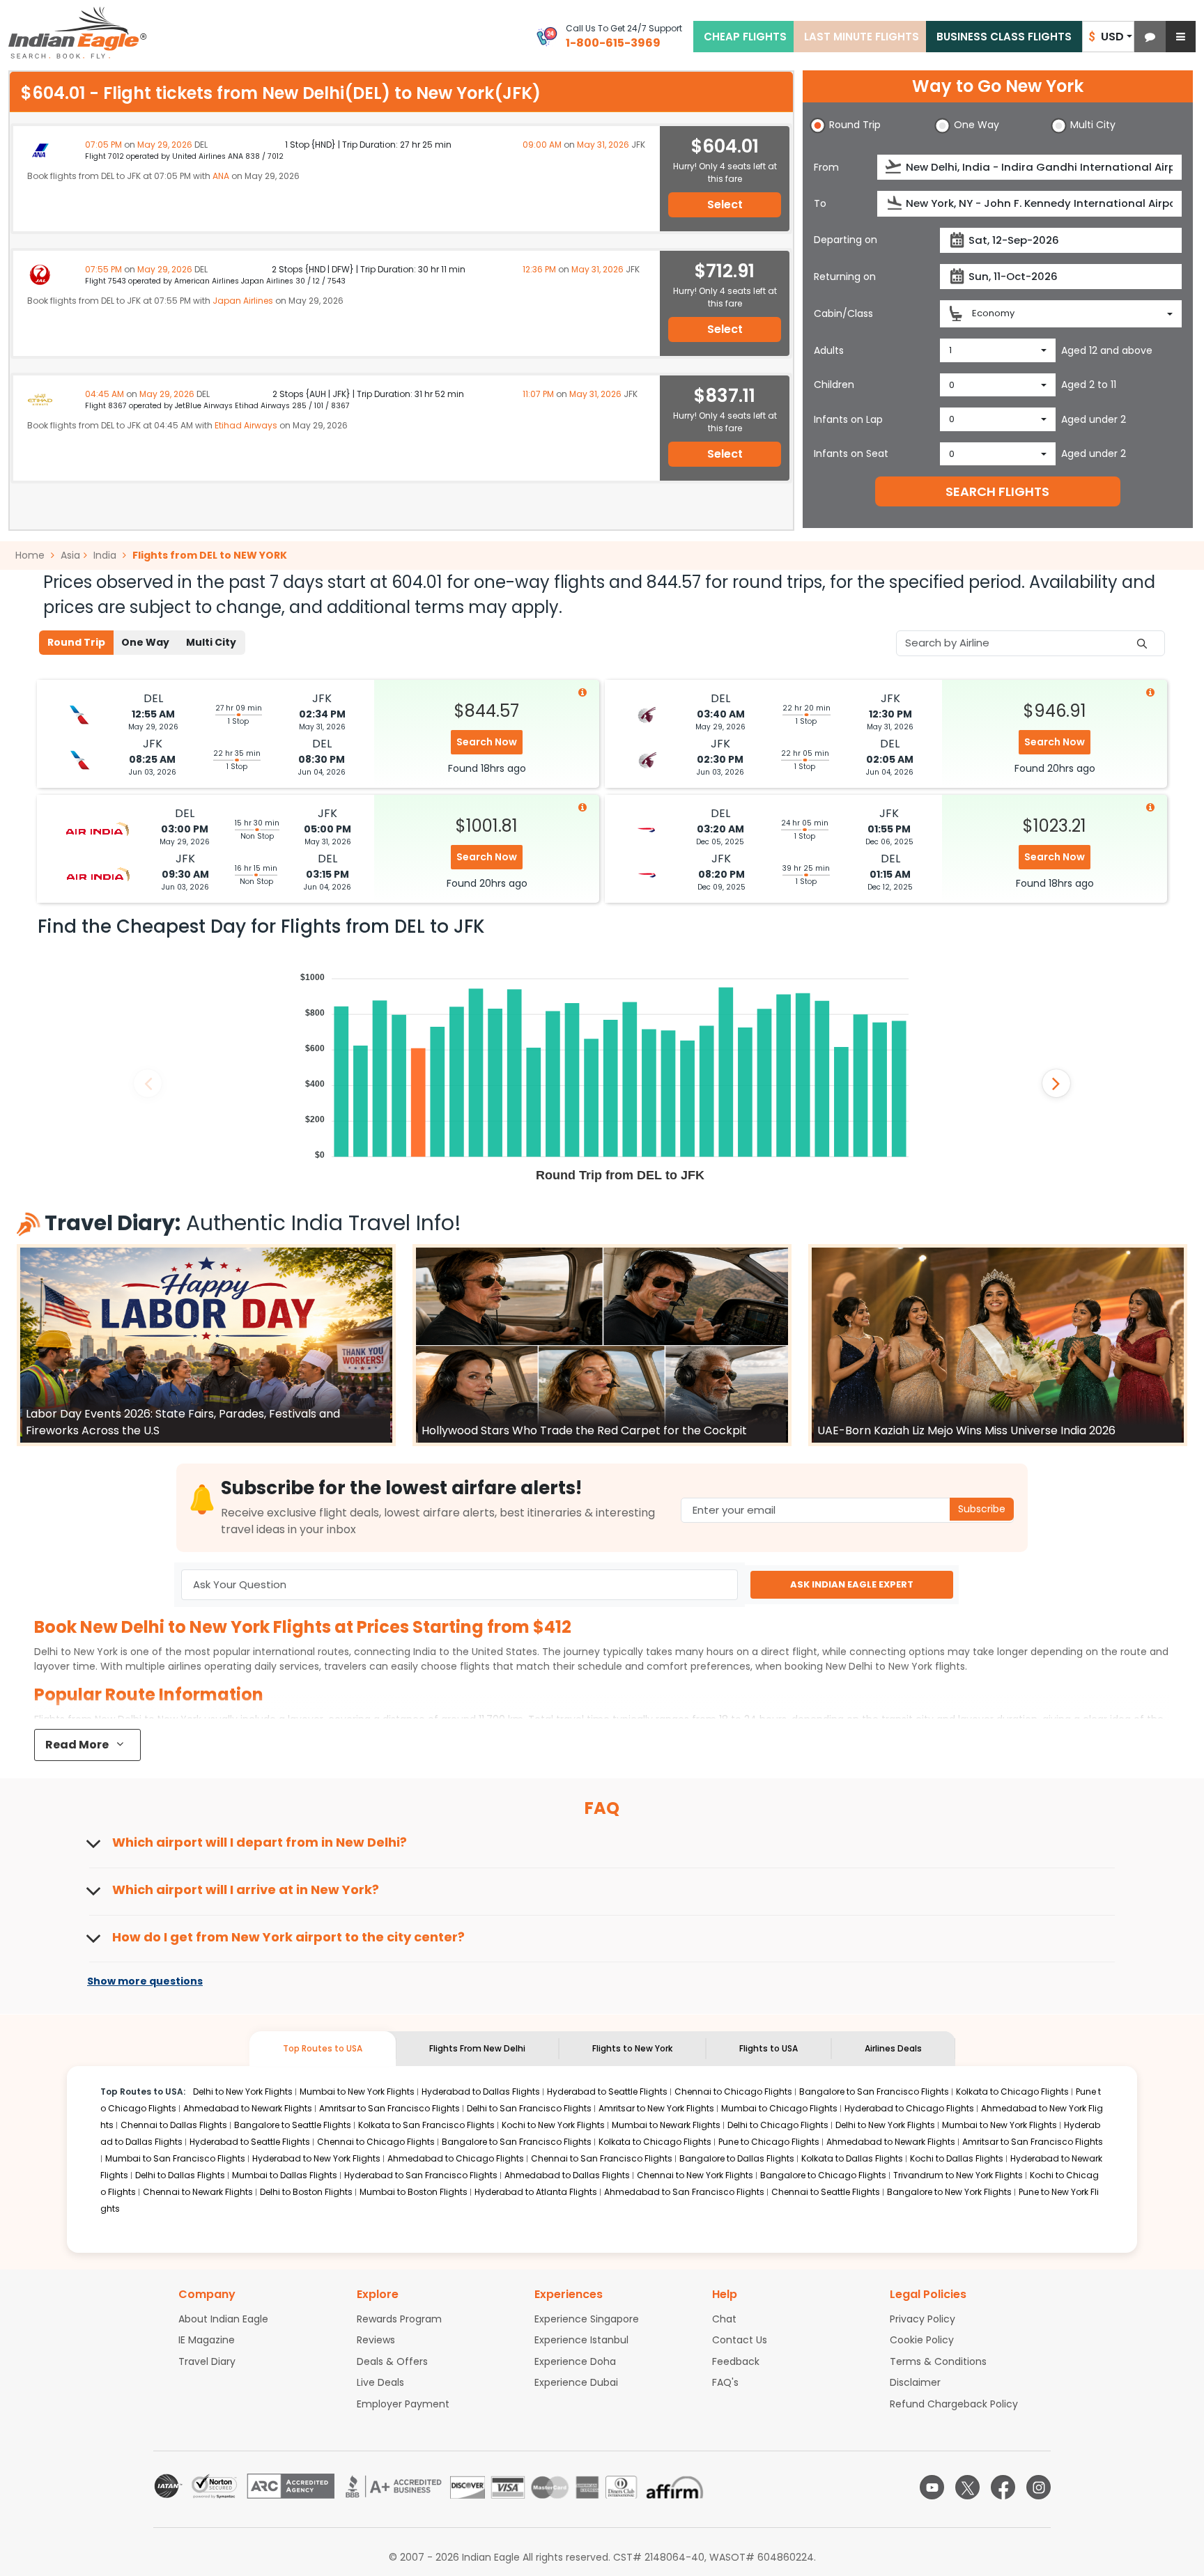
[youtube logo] (932, 2487)
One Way (145, 642)
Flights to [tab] (632, 2048)
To (820, 203)
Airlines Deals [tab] (893, 2048)
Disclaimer (915, 2382)
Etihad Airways (246, 425)
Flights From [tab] (477, 2048)
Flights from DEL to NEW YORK (210, 555)
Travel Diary (207, 2361)
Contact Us (740, 2340)
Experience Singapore (587, 2319)
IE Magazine (207, 2340)
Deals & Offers (392, 2361)
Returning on (845, 277)
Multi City (211, 642)
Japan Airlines (243, 301)
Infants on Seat (851, 453)
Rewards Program (399, 2319)
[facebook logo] (1003, 2487)
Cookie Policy (922, 2340)
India (105, 555)
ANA (221, 176)
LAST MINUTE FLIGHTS (862, 37)
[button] (1150, 37)
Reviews (376, 2340)
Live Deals (380, 2382)
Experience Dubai (576, 2382)
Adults (829, 350)
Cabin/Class (843, 313)
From (826, 167)
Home (31, 555)
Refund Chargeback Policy (954, 2404)
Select (725, 204)
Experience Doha (575, 2361)
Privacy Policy (923, 2319)
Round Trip (76, 642)
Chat (724, 2319)
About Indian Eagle (223, 2319)
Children (834, 385)
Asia (70, 555)
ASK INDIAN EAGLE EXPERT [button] (852, 1584)
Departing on (846, 240)
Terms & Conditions (938, 2361)
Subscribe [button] (982, 1509)
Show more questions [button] (145, 1982)
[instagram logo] (1039, 2487)
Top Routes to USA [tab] (323, 2048)
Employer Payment (403, 2404)
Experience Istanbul (581, 2340)
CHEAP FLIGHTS (745, 37)
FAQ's (725, 2382)
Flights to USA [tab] (769, 2048)
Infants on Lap (848, 419)
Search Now (487, 742)
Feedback (736, 2361)
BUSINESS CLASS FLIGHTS (1004, 37)
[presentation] (894, 167)
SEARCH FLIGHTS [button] (997, 491)
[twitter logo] (967, 2487)
